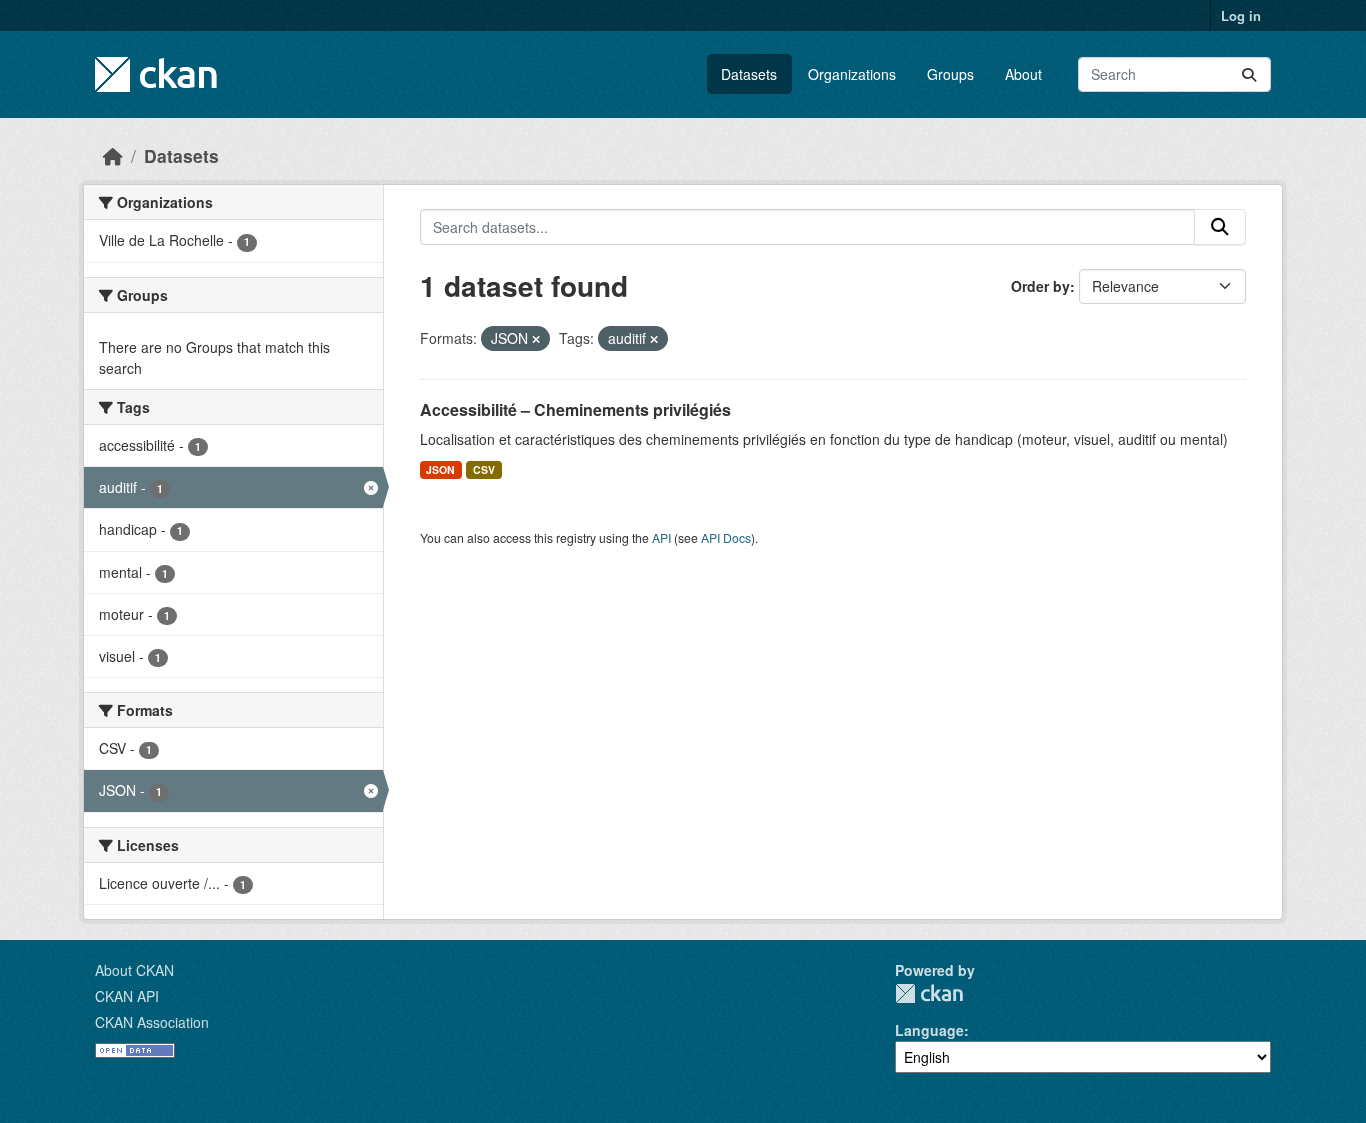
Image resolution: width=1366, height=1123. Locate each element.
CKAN (929, 993)
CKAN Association (152, 1022)
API (661, 537)
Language (929, 1030)
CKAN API (127, 996)
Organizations (852, 74)
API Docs (726, 537)
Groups (950, 74)
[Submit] (1249, 74)
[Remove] (536, 339)
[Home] (113, 155)
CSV (484, 469)
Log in (1241, 15)
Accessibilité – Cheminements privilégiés (575, 409)
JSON (440, 469)
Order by (1040, 286)
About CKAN (134, 970)
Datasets (749, 74)
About (1023, 74)
